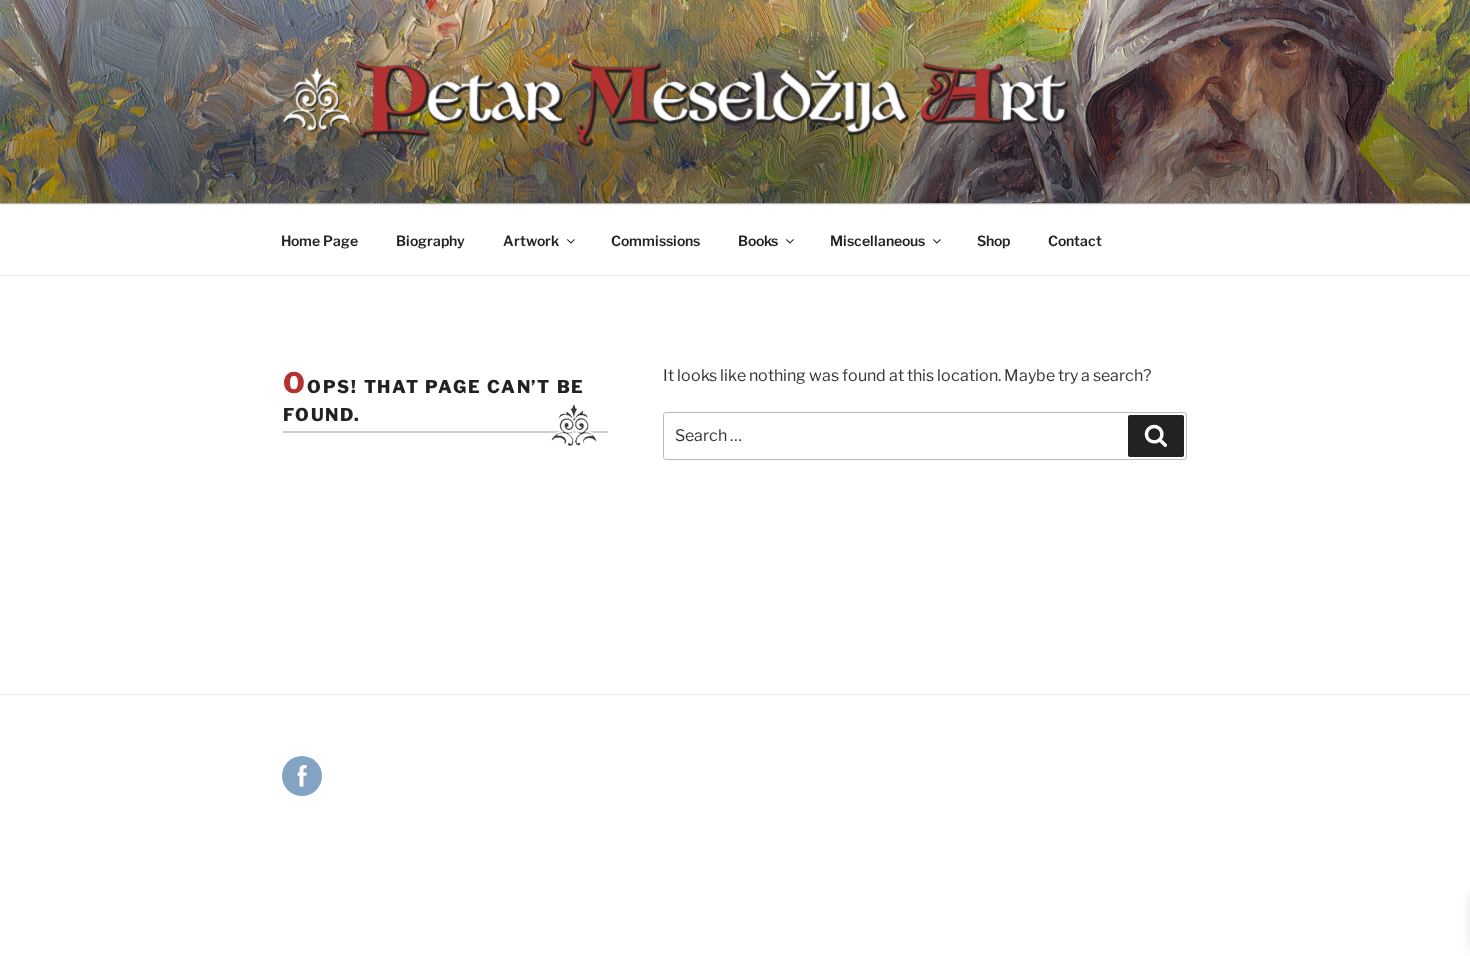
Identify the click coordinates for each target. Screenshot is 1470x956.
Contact (1075, 240)
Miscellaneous (877, 240)
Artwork (531, 240)
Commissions (655, 240)
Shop (993, 240)
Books (758, 240)
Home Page (319, 240)
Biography (430, 240)
